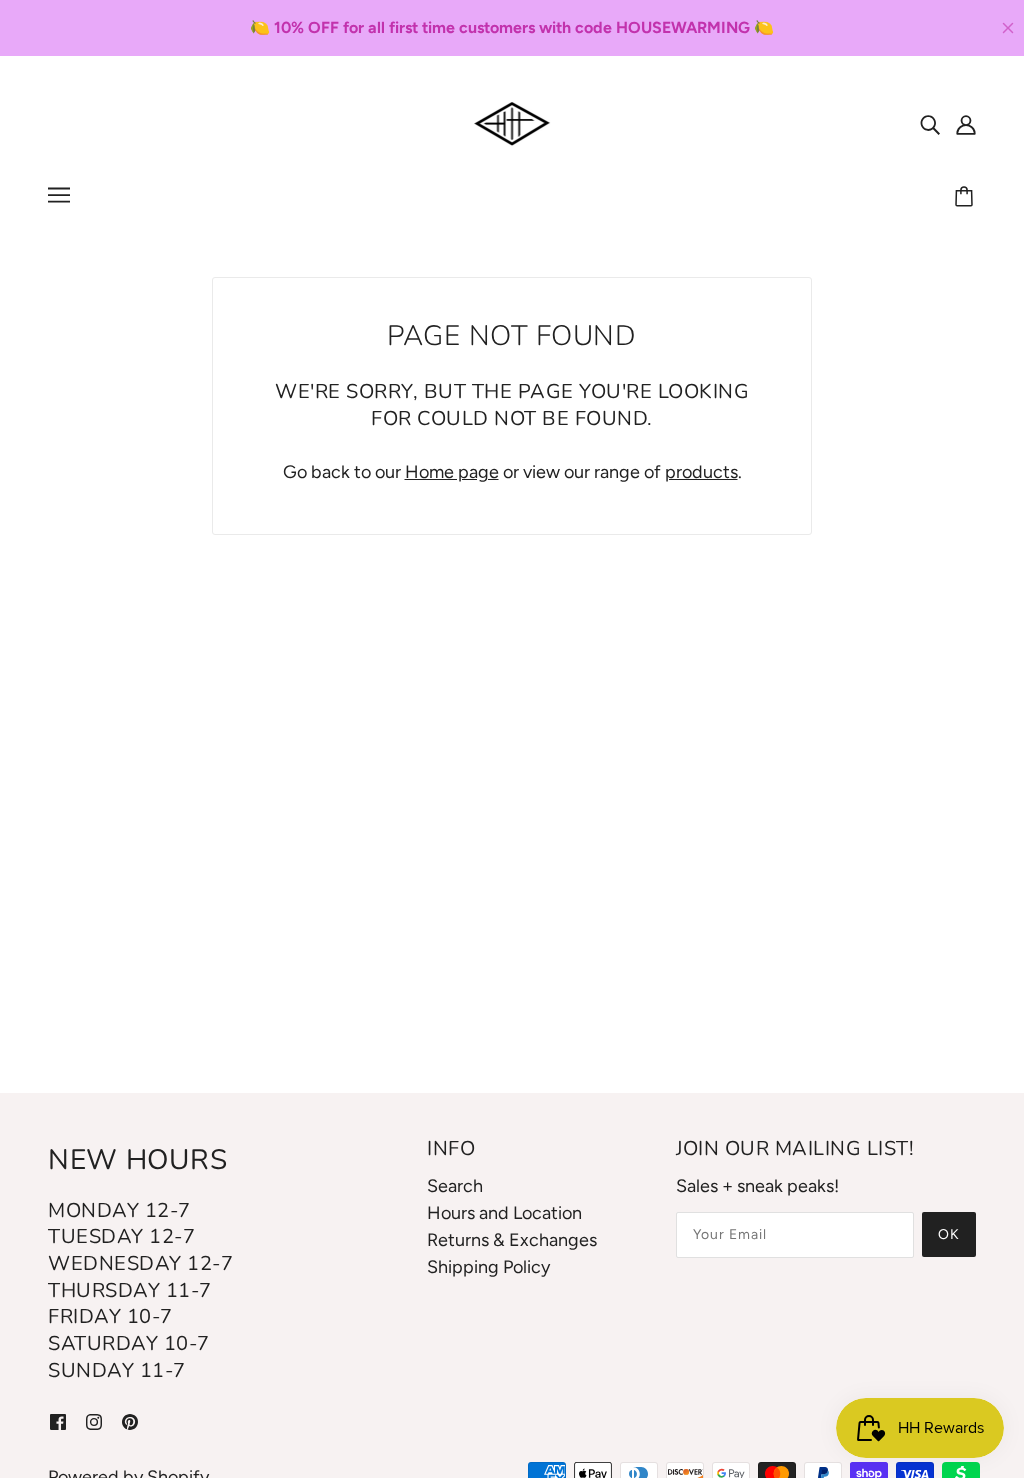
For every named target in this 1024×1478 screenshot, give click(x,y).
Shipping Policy (488, 1267)
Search (455, 1186)
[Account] (966, 123)
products (701, 472)
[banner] (512, 122)
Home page (452, 472)
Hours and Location (504, 1213)
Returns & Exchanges (512, 1240)
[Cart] (967, 198)
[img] (930, 123)
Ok (949, 1234)
